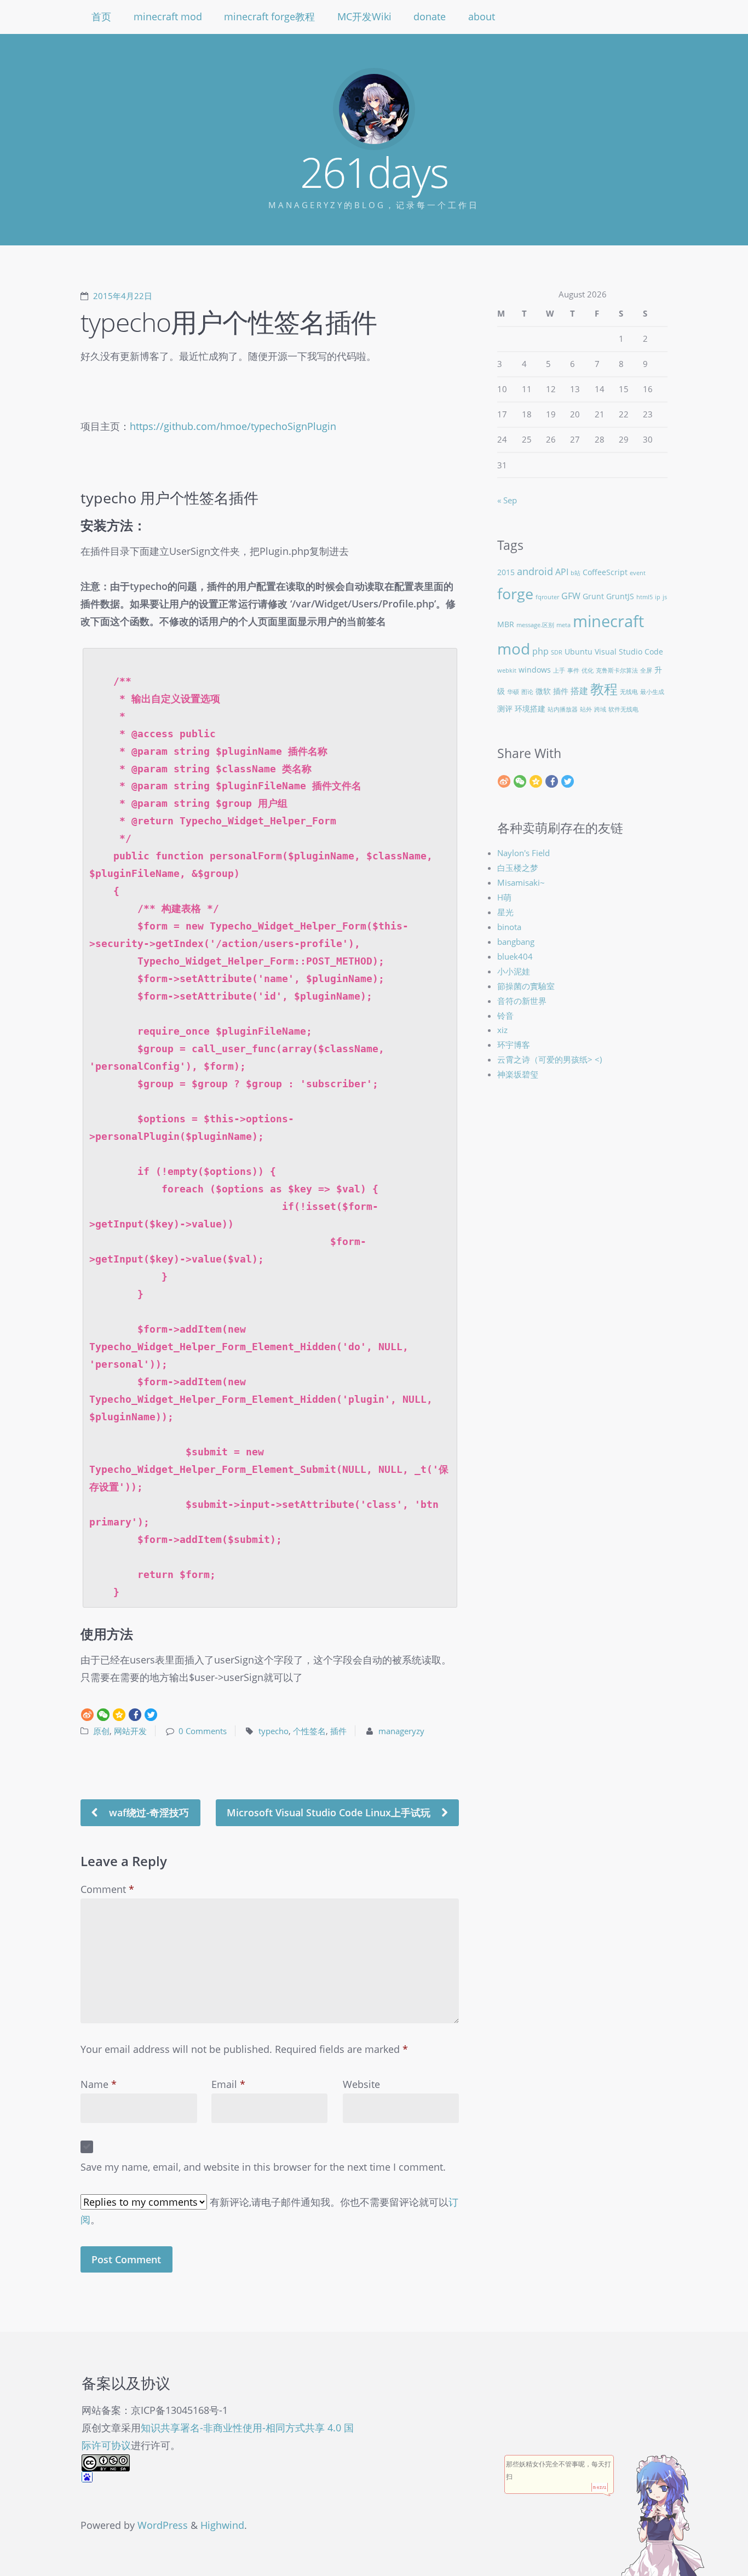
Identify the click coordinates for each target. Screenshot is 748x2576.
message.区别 (535, 625)
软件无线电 (623, 709)
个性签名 (309, 1731)
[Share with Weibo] (87, 1714)
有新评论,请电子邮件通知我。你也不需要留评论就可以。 (269, 2211)
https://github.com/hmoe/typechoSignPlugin (233, 426)
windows (535, 670)
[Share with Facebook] (135, 1714)
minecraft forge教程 (269, 16)
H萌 (504, 897)
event (638, 573)
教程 (604, 689)
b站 (576, 573)
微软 (543, 691)
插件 (338, 1731)
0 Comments (203, 1731)
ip (658, 597)
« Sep (507, 500)
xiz (502, 1030)
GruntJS (620, 596)
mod (514, 649)
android (535, 571)
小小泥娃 (514, 971)
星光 (505, 912)
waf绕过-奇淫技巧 (148, 1812)
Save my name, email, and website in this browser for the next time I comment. (263, 2167)
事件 (573, 670)
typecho (274, 1731)
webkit (507, 670)
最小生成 (652, 692)
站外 (586, 709)
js (665, 597)
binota (509, 927)
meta (563, 625)
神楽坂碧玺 (518, 1074)
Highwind (222, 2525)
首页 (101, 16)
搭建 (579, 690)
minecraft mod (168, 16)
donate (430, 16)
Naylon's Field (523, 853)
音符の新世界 (522, 1001)
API (562, 572)
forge (515, 593)
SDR (557, 652)
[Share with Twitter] (151, 1714)
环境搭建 (530, 708)
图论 (527, 692)
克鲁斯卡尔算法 (617, 670)
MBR (506, 624)
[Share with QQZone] (119, 1714)
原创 (101, 1731)
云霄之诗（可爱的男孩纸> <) (550, 1059)
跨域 (600, 709)
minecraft (608, 621)
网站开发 (130, 1731)
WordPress (163, 2525)
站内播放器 (563, 709)
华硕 (513, 692)
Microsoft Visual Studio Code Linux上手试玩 (330, 1812)
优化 (588, 670)
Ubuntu (579, 652)
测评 (505, 708)
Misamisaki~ (521, 882)
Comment (107, 1889)
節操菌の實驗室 (526, 986)
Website (361, 2084)
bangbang (516, 942)
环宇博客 (514, 1045)
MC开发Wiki (364, 16)
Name (99, 2084)
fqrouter (547, 597)
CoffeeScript (605, 572)
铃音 (505, 1016)
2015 (506, 572)
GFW (571, 596)
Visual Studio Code (629, 652)
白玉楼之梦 (518, 868)
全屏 (646, 670)
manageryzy (401, 1731)
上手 (559, 670)
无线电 (629, 692)
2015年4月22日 (123, 296)
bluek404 (515, 956)
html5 (645, 597)
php (540, 651)
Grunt (593, 596)
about (482, 16)
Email (228, 2084)
